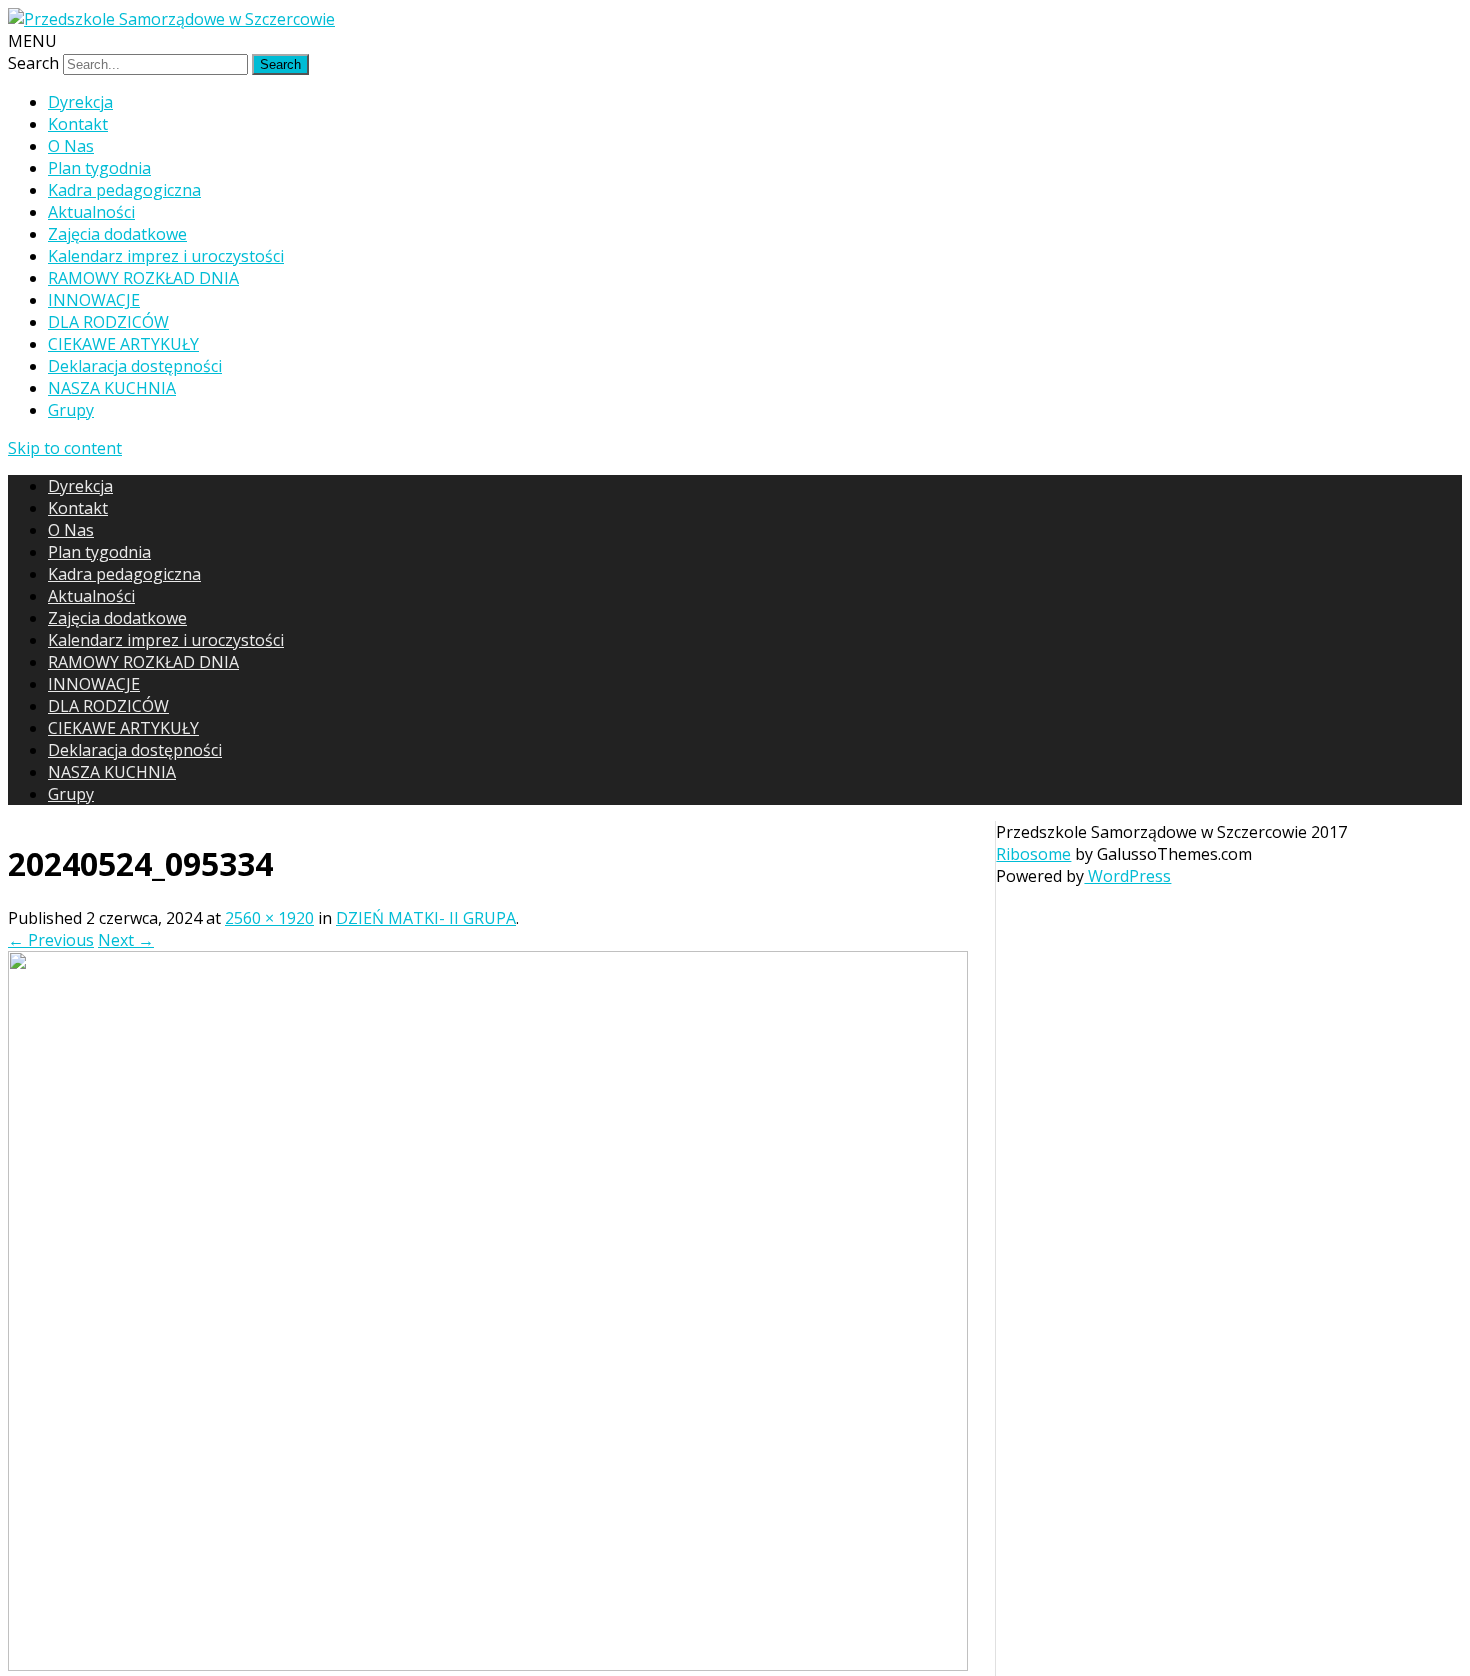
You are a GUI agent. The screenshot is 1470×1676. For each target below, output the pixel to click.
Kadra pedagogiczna (124, 190)
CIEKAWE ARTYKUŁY (123, 344)
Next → (126, 940)
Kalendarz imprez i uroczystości (166, 256)
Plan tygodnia (99, 168)
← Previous (51, 940)
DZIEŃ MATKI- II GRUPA (426, 918)
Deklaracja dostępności (135, 366)
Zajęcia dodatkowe (117, 234)
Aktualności (91, 212)
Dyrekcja (80, 102)
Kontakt (78, 124)
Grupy (71, 410)
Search (33, 63)
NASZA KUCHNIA (112, 388)
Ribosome (1033, 854)
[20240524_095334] (488, 1665)
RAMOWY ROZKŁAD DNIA (143, 278)
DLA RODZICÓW (108, 322)
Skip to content (65, 448)
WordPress (1127, 876)
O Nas (71, 146)
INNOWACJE (94, 300)
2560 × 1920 (269, 918)
